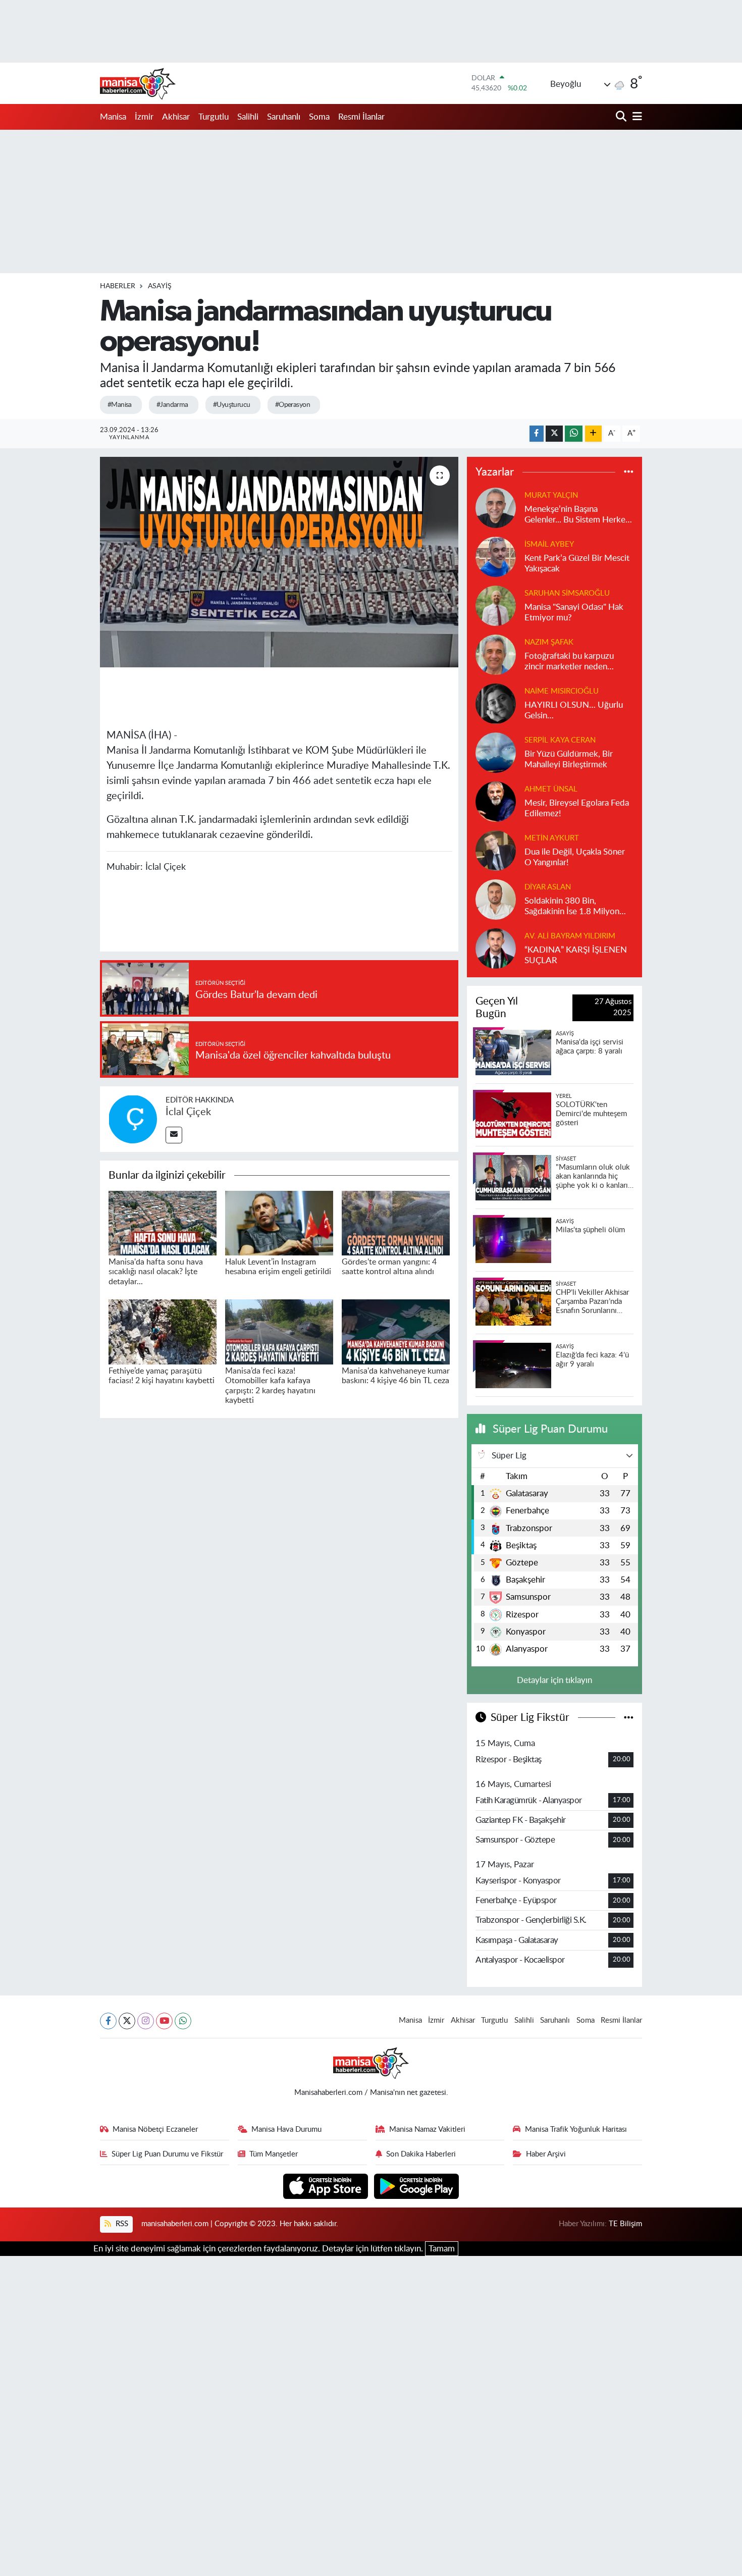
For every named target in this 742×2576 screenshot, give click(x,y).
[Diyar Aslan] (496, 899)
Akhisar (176, 117)
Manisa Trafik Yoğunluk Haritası (576, 2130)
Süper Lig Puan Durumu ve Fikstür (167, 2154)
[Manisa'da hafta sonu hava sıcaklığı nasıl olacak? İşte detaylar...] (163, 1222)
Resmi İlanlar (361, 117)
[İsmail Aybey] (496, 556)
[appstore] (327, 2186)
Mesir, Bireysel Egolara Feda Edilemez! (577, 808)
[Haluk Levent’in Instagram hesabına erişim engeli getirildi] (279, 1222)
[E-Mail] (174, 1135)
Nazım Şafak (549, 642)
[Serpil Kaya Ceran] (496, 752)
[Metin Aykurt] (496, 850)
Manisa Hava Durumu (286, 2130)
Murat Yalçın (551, 495)
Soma (319, 117)
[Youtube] (164, 2021)
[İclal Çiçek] (133, 1118)
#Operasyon (293, 405)
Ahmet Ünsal (551, 789)
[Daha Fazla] (593, 434)
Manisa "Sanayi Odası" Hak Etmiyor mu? (574, 612)
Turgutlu (214, 117)
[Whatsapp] (183, 2021)
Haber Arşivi (546, 2154)
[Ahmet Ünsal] (496, 801)
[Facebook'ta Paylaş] (537, 434)
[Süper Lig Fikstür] (629, 1718)
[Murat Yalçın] (496, 507)
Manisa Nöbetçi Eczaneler (155, 2130)
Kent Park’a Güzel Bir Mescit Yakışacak (577, 563)
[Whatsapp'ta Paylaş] (574, 434)
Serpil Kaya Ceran (560, 740)
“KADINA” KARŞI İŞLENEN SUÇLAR (576, 955)
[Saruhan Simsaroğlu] (496, 605)
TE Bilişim (625, 2224)
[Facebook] (108, 2021)
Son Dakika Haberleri (421, 2154)
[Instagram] (146, 2021)
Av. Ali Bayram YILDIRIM (570, 936)
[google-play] (417, 2186)
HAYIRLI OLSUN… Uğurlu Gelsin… (574, 710)
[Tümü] (629, 472)
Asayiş (160, 286)
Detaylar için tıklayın (554, 1680)
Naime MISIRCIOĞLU (562, 691)
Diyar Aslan (548, 887)
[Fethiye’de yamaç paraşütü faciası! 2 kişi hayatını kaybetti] (163, 1331)
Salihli (248, 117)
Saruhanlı (284, 117)
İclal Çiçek (188, 1112)
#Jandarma (172, 405)
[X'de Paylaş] (554, 434)
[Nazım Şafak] (496, 654)
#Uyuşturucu (232, 405)
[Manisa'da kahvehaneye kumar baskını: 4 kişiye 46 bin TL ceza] (396, 1331)
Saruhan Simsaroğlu (567, 593)
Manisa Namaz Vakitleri (427, 2130)
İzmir (144, 117)
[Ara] (622, 117)
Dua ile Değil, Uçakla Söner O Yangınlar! (575, 857)
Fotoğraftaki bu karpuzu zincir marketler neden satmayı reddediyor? (569, 662)
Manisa (113, 117)
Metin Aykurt (552, 838)
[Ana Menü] (635, 117)
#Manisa (120, 405)
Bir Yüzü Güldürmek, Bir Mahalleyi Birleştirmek (569, 759)
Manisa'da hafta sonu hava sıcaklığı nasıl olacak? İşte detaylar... (156, 1272)
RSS (121, 2224)
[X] (127, 2021)
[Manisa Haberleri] (138, 83)
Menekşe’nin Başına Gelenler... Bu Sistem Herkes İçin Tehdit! (577, 515)
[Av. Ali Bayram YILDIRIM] (496, 948)
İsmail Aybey (549, 544)
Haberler (118, 286)
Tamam (442, 2249)
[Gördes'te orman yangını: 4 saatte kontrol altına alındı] (396, 1222)
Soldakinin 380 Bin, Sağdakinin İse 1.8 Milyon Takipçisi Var (572, 907)
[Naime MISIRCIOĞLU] (496, 703)
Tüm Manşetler (274, 2154)
